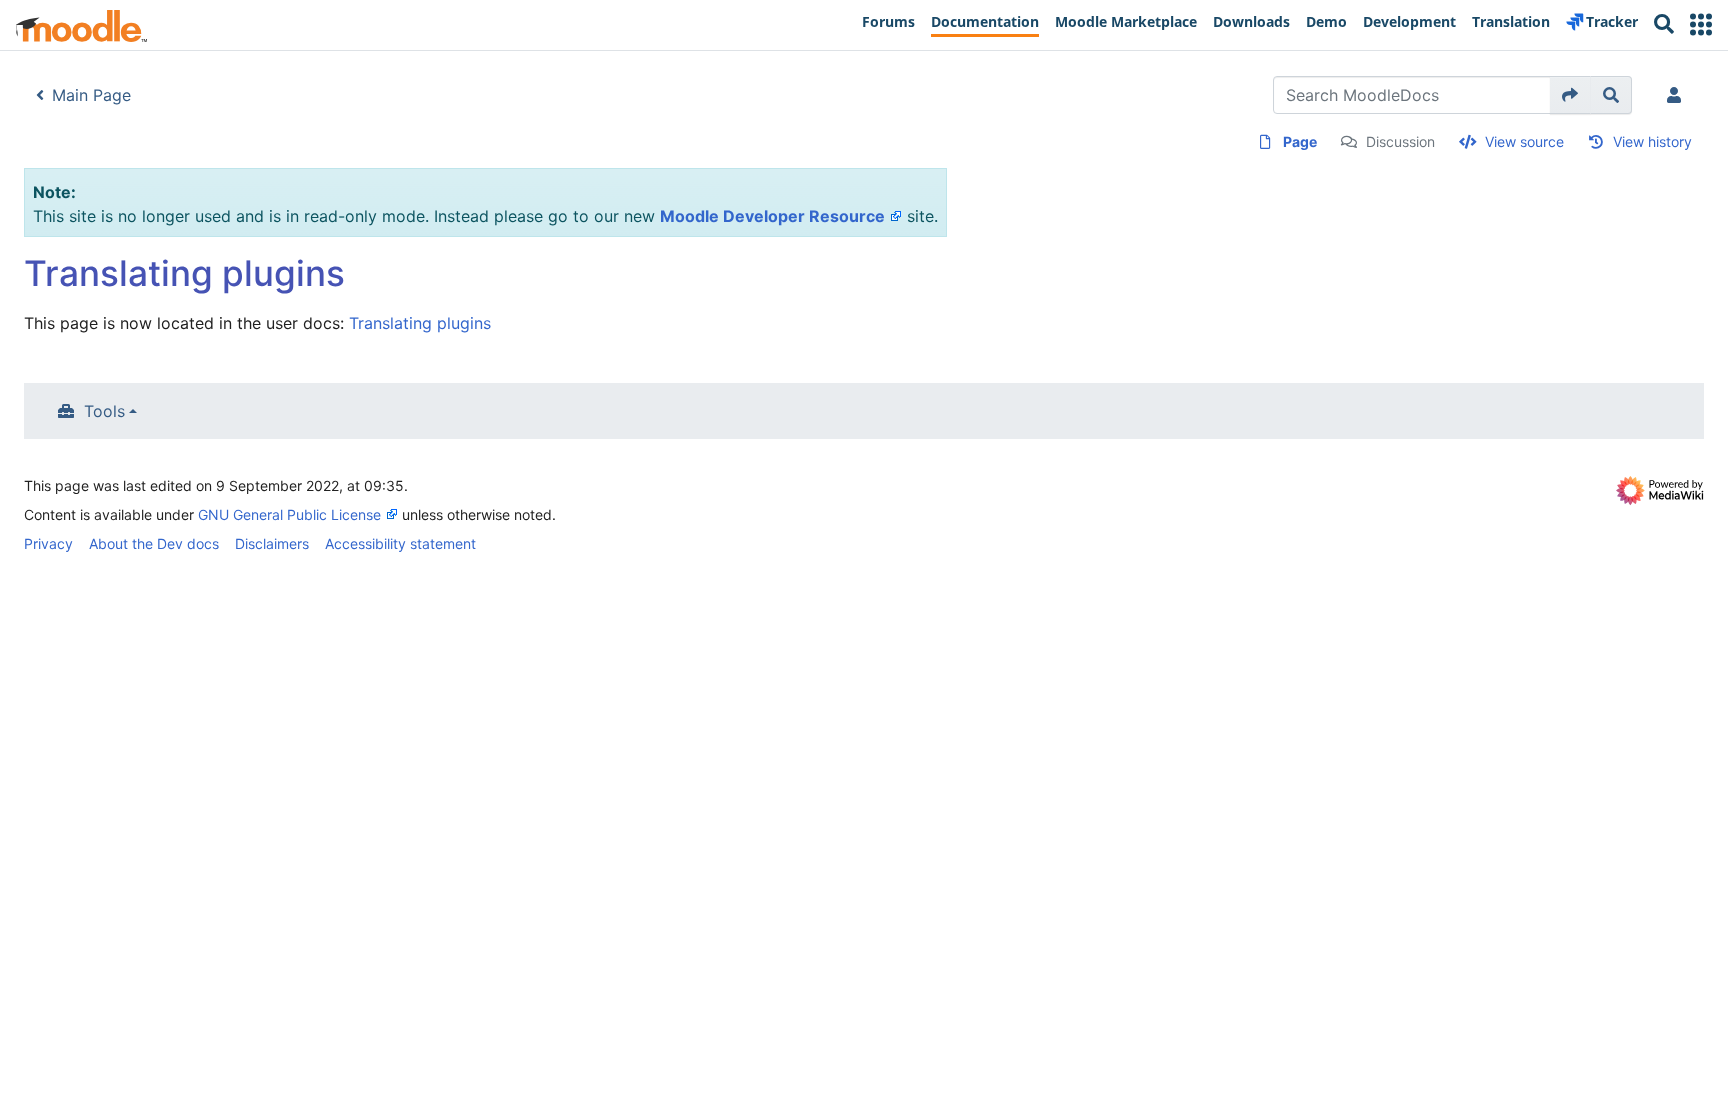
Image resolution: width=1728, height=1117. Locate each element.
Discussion (1400, 141)
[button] (1701, 24)
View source (1524, 141)
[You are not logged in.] (1678, 95)
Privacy (48, 543)
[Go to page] (1570, 95)
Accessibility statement (400, 543)
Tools (104, 411)
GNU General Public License (289, 514)
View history (1652, 141)
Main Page (91, 95)
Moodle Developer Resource (772, 216)
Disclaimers (272, 543)
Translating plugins (420, 323)
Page (1300, 141)
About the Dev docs (154, 543)
